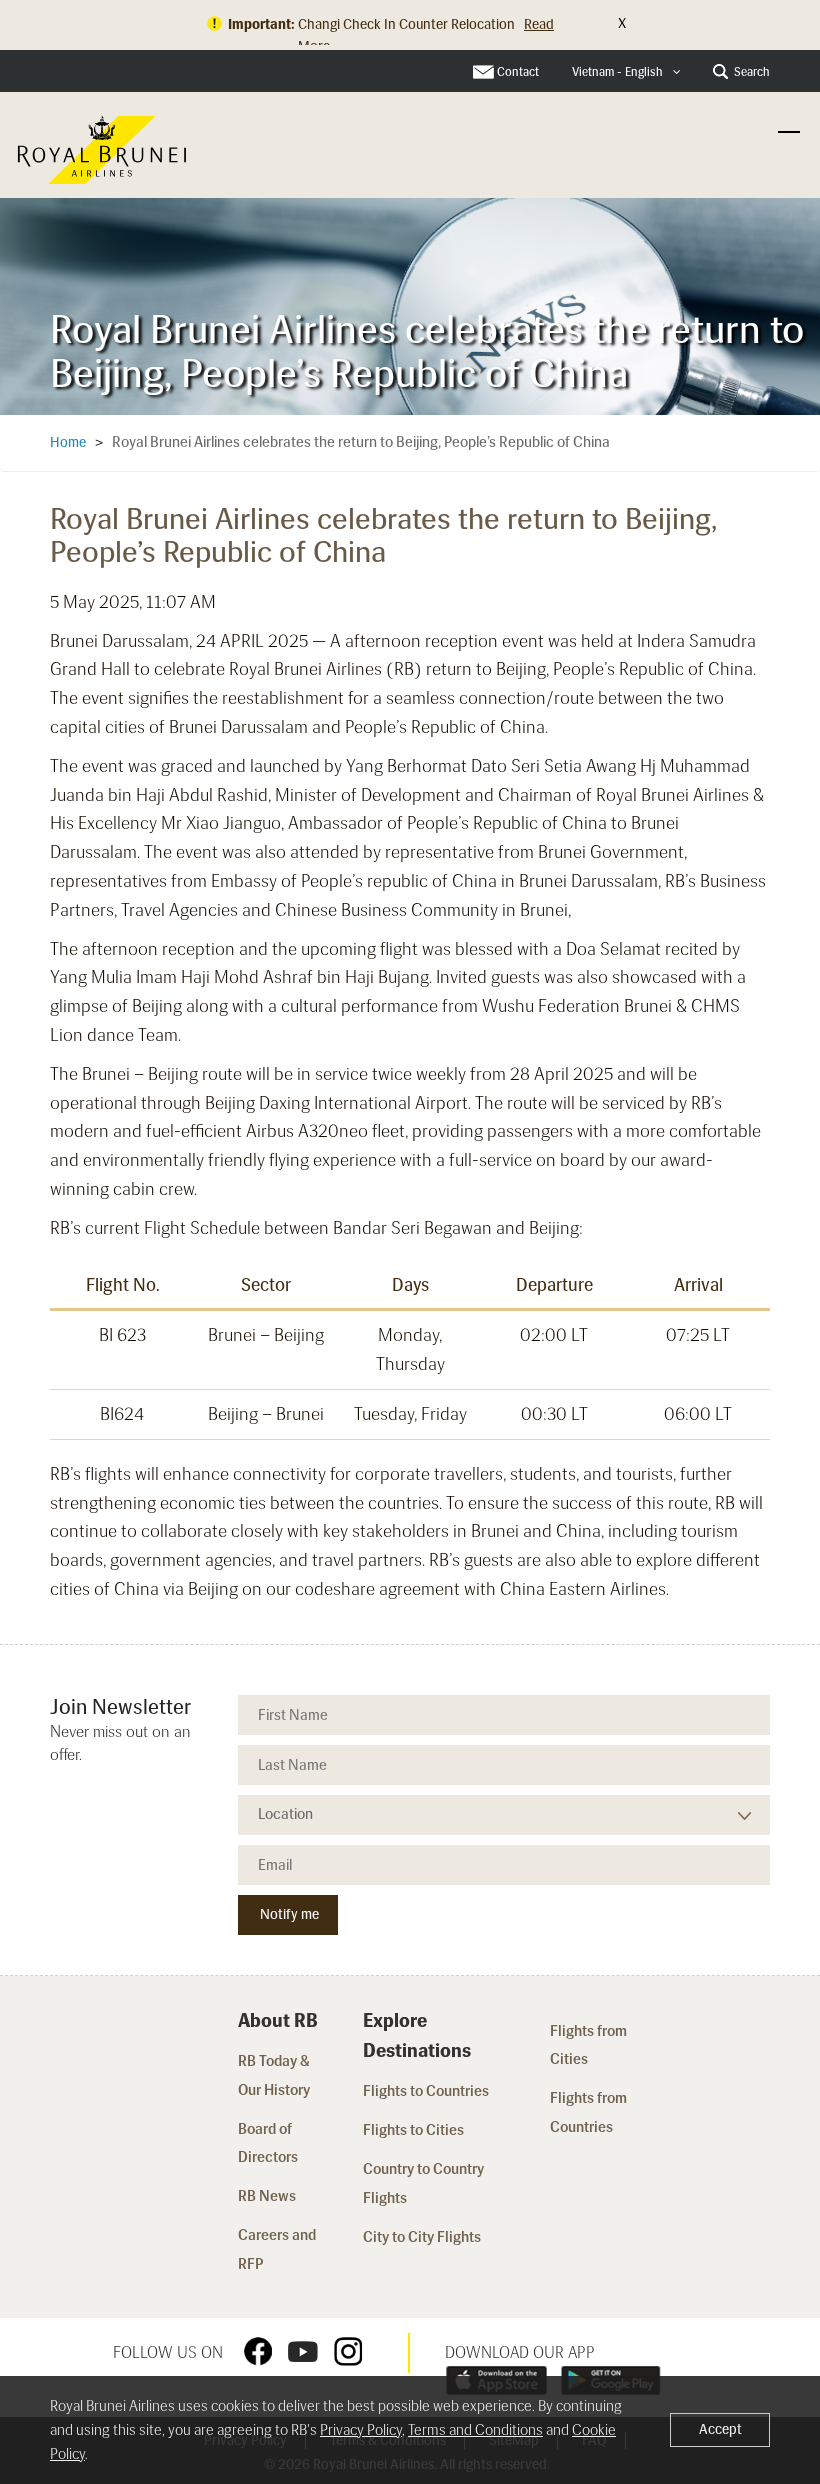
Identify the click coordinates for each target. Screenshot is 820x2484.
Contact (518, 72)
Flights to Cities (413, 2130)
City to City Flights (423, 2237)
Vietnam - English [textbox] (617, 72)
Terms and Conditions (475, 2430)
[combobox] (626, 72)
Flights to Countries (426, 2091)
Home (68, 442)
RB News (267, 2196)
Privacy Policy (361, 2430)
